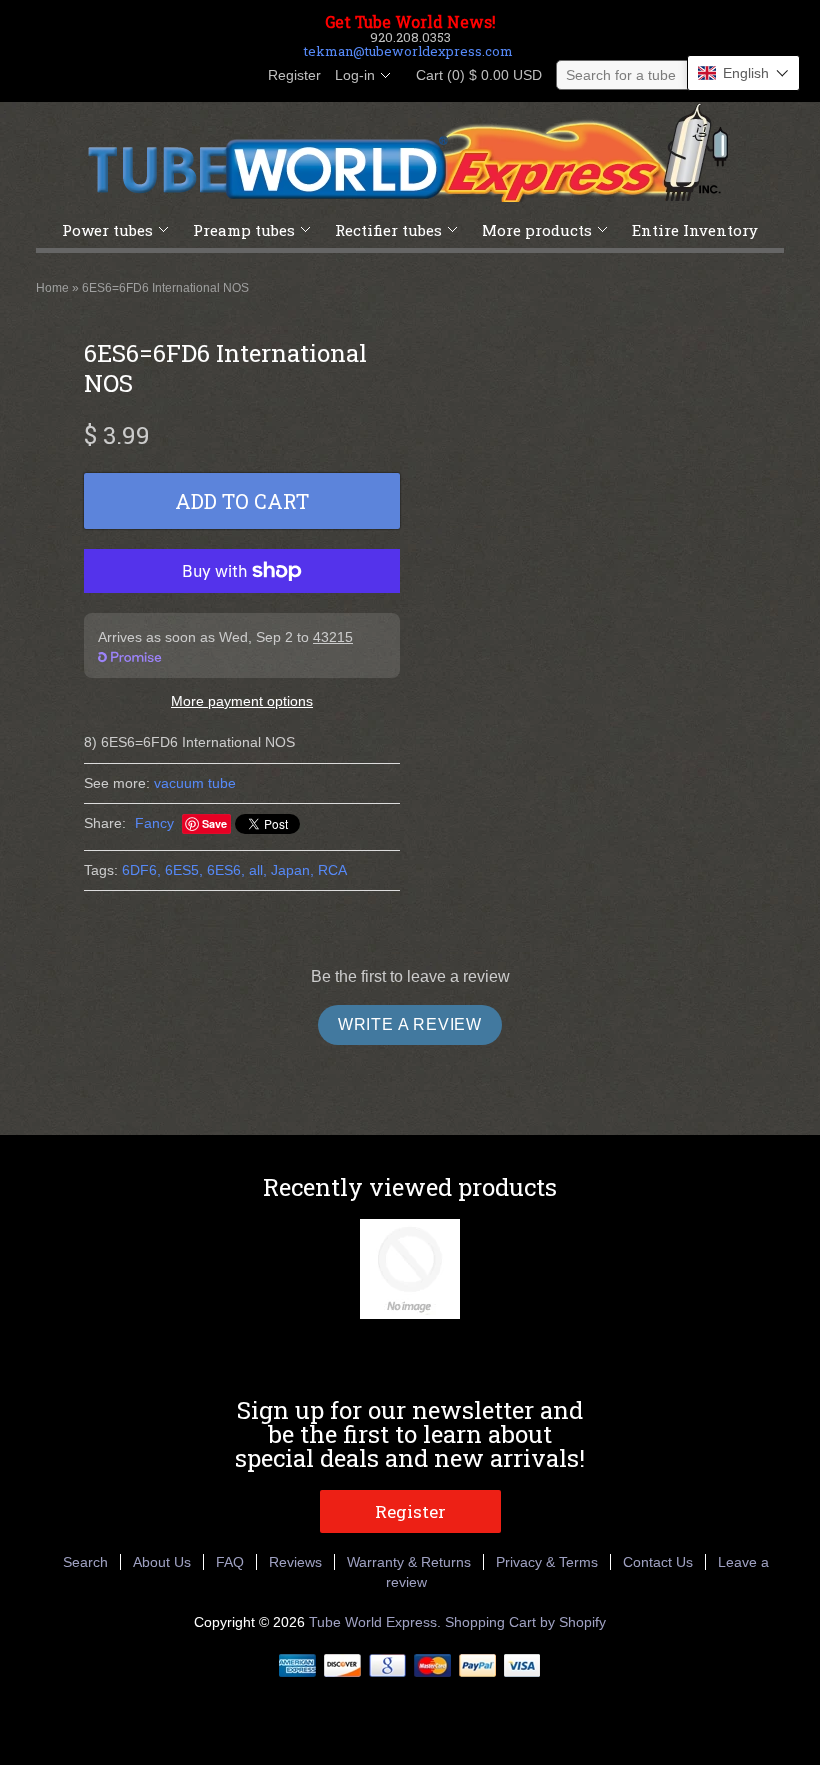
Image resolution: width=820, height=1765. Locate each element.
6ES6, (226, 870)
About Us (162, 1562)
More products (537, 230)
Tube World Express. (377, 1622)
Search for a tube (621, 75)
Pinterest (204, 76)
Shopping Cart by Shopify (525, 1622)
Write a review (410, 1024)
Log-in (355, 75)
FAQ (230, 1562)
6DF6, (141, 870)
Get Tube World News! (410, 22)
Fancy (154, 823)
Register (294, 75)
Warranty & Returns (409, 1562)
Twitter (170, 76)
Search (85, 1562)
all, (258, 870)
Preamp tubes (244, 230)
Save (214, 823)
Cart (473, 75)
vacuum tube (195, 783)
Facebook (136, 76)
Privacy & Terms (547, 1562)
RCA (332, 870)
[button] (743, 73)
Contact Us (658, 1562)
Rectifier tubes (388, 230)
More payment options (242, 701)
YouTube (238, 76)
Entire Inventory (695, 230)
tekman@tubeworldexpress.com (408, 51)
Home (52, 288)
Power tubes (107, 230)
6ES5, (184, 870)
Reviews (295, 1562)
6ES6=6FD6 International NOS (165, 288)
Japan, (292, 870)
